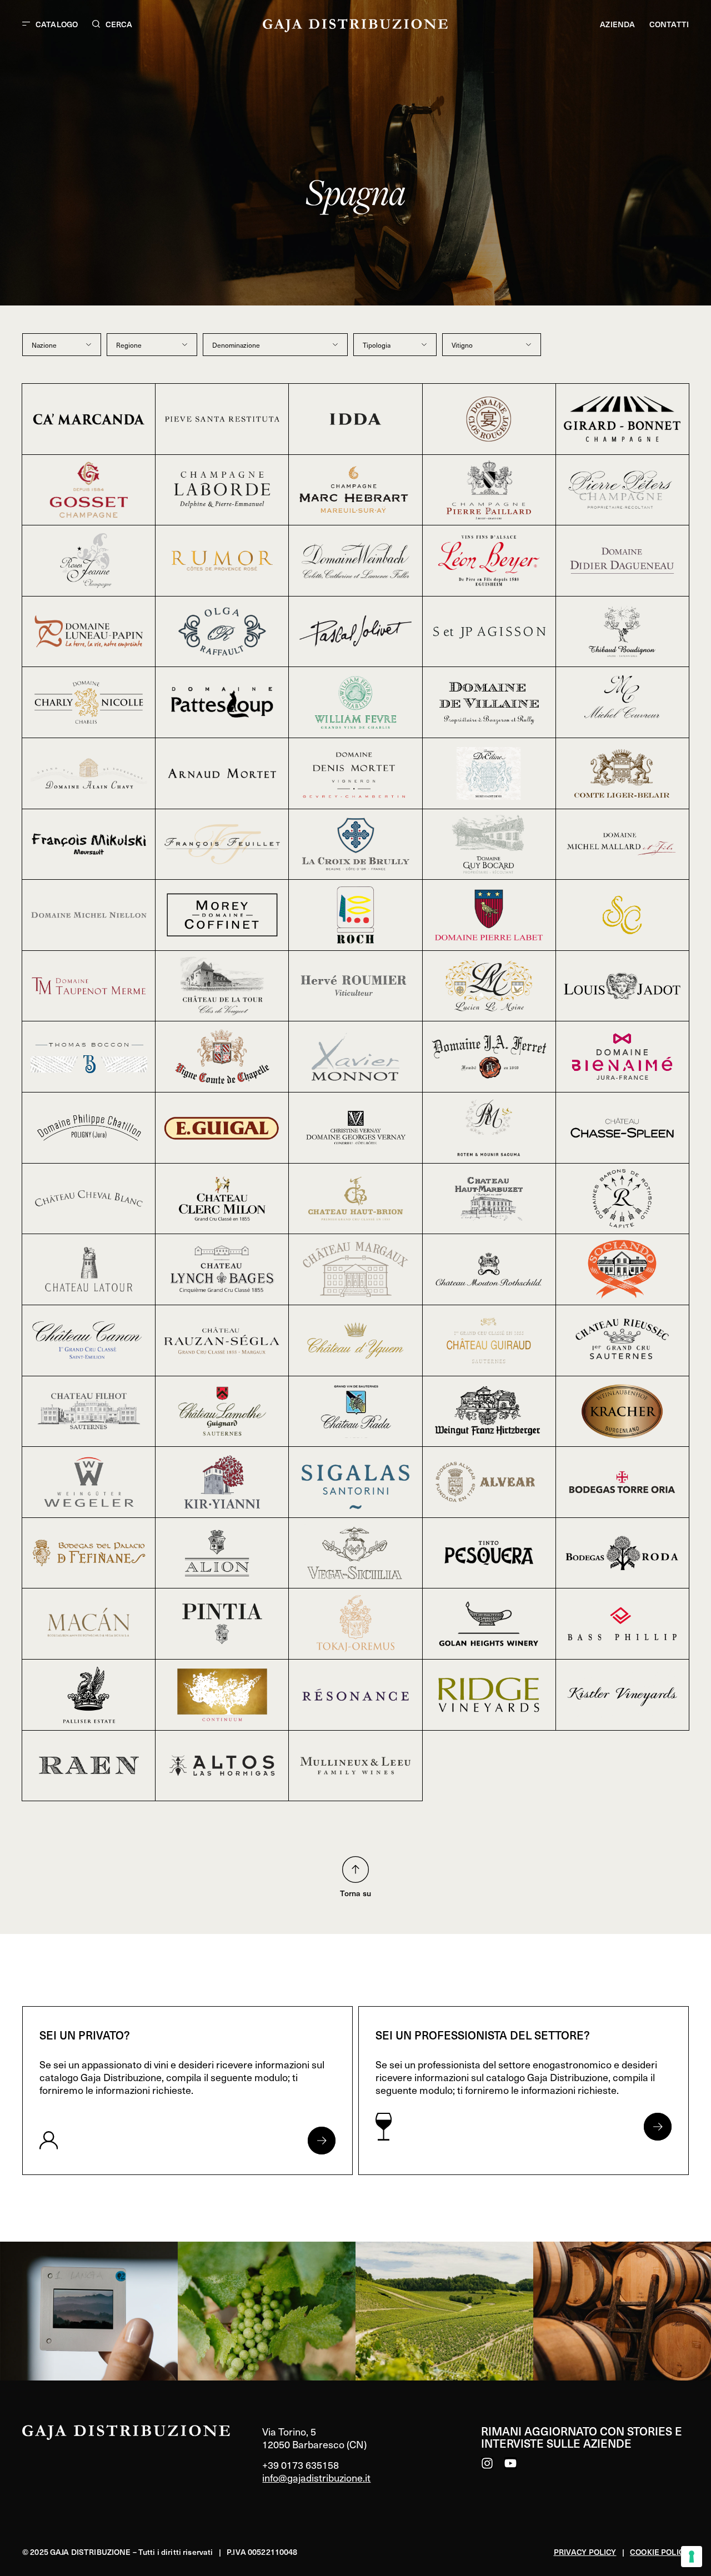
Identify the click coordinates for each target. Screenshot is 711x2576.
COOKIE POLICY (659, 2552)
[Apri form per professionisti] (658, 2127)
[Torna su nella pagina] (355, 1870)
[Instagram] (487, 2463)
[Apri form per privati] (322, 2141)
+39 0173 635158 (301, 2465)
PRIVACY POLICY (585, 2552)
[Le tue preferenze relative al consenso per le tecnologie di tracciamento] (692, 2557)
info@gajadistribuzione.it (316, 2477)
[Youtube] (510, 2463)
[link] (89, 2311)
